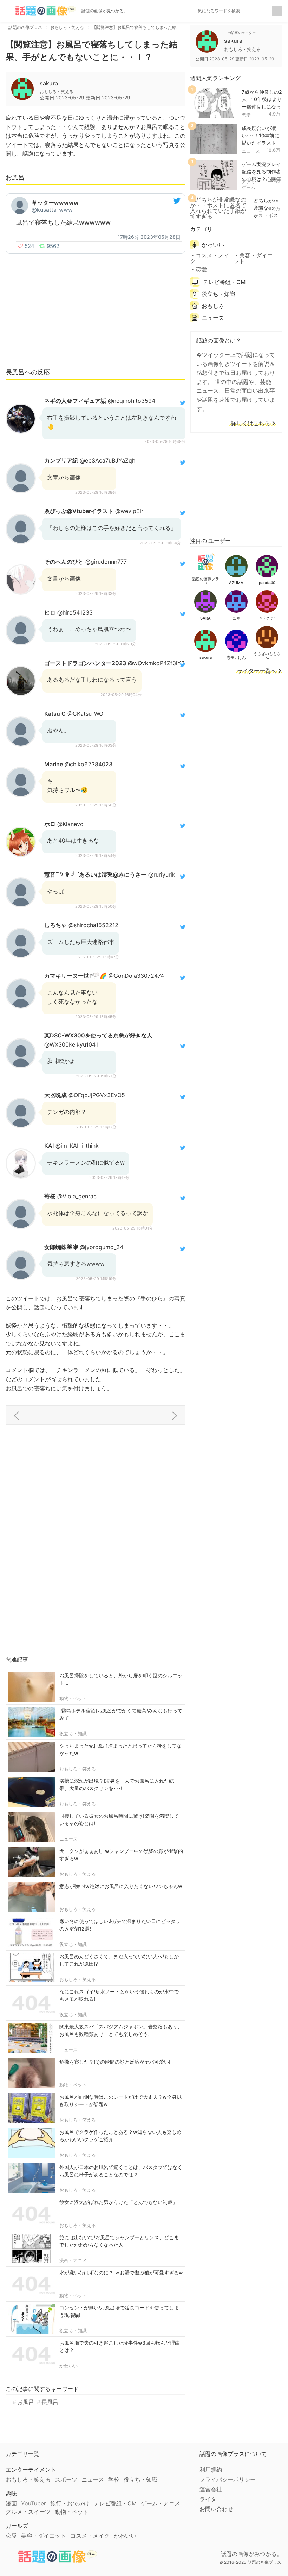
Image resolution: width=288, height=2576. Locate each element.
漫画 (11, 2503)
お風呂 (26, 2402)
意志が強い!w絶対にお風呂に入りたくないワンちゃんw (121, 1886)
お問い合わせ (216, 2509)
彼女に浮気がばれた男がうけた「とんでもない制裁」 (118, 2202)
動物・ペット (73, 1698)
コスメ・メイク (210, 258)
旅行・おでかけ (70, 2503)
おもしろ (213, 306)
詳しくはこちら (250, 424)
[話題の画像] (41, 11)
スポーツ (66, 2479)
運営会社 (211, 2489)
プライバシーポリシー (228, 2479)
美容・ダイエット (253, 258)
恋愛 (246, 115)
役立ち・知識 (73, 1733)
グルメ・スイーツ (28, 2512)
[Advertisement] (96, 310)
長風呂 (50, 2402)
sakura (49, 83)
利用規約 (211, 2470)
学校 (114, 2479)
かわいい (68, 2366)
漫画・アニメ (73, 2260)
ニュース (68, 1839)
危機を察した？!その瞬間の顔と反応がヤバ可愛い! (115, 2062)
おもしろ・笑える (78, 1769)
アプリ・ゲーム (251, 184)
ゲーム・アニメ (161, 2503)
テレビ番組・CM (224, 282)
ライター (211, 2499)
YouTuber (34, 2503)
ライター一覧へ (257, 671)
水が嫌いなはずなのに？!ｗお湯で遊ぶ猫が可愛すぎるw (121, 2272)
